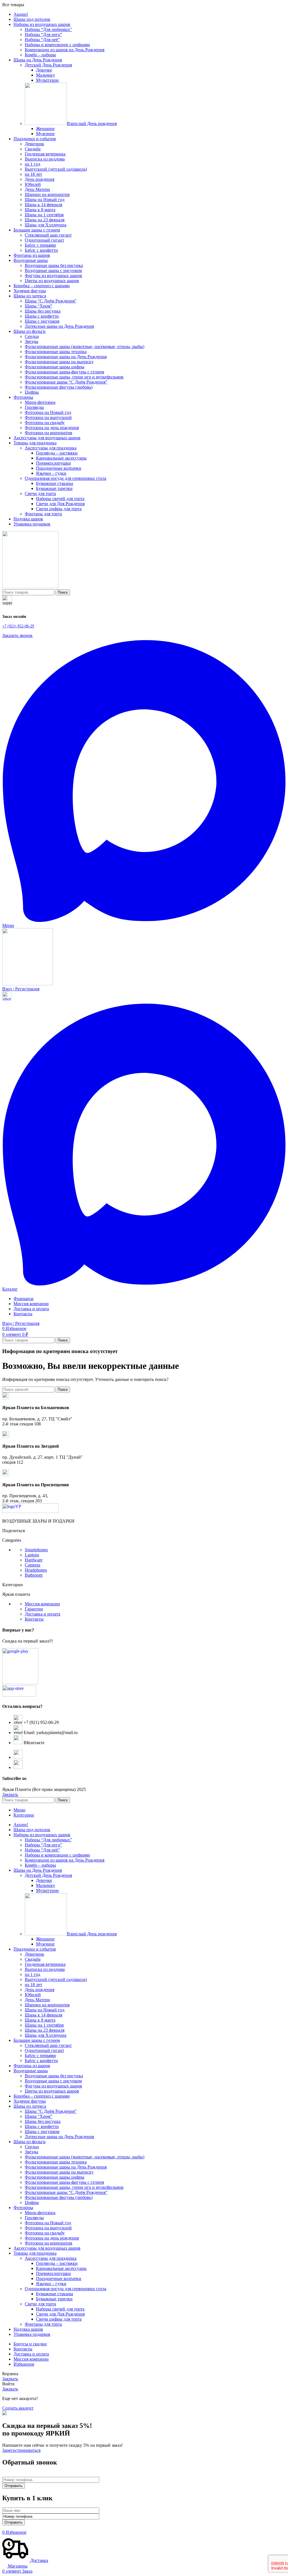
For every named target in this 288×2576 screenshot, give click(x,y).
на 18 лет (33, 174)
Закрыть (10, 1794)
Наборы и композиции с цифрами (57, 45)
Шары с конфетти (42, 316)
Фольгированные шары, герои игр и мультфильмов (74, 377)
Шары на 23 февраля (45, 220)
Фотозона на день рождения (52, 428)
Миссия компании (42, 1604)
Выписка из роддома (45, 159)
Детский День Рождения (48, 65)
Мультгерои (47, 80)
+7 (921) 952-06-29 (18, 626)
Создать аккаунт (18, 2408)
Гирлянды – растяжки (57, 453)
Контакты (34, 1619)
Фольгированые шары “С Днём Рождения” (66, 382)
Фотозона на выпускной (48, 417)
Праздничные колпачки (59, 468)
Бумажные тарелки (54, 488)
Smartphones (36, 1550)
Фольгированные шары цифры (55, 367)
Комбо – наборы (40, 55)
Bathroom (34, 1575)
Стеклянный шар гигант (48, 235)
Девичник (34, 144)
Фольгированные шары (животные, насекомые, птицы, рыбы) (85, 346)
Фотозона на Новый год (48, 412)
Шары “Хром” (39, 306)
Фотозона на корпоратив (49, 433)
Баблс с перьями (40, 245)
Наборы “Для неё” (42, 40)
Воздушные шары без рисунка (54, 265)
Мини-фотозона (40, 402)
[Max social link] (144, 920)
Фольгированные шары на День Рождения (66, 357)
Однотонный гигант (44, 240)
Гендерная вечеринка (45, 154)
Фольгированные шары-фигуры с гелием (64, 372)
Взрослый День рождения (92, 123)
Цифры (32, 392)
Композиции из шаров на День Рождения (65, 50)
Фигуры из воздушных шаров (53, 276)
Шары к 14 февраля (43, 205)
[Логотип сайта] (30, 587)
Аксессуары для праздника (51, 448)
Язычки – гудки (51, 473)
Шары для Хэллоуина (46, 225)
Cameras (32, 1565)
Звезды (31, 341)
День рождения (40, 179)
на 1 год (32, 164)
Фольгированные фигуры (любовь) (59, 387)
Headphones (36, 1570)
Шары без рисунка (43, 311)
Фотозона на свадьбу (45, 423)
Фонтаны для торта (43, 514)
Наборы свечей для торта (60, 499)
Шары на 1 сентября (44, 215)
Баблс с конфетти (41, 250)
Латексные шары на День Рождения (59, 326)
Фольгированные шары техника (56, 352)
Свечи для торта (40, 493)
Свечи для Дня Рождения (60, 504)
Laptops (32, 1555)
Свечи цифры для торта (59, 509)
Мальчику (46, 75)
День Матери (37, 189)
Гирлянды (34, 407)
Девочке (44, 70)
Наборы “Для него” (43, 34)
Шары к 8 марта (40, 210)
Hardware (34, 1560)
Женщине (45, 129)
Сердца (32, 336)
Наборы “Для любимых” (48, 29)
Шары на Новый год (45, 200)
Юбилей (33, 184)
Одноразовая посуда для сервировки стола (66, 478)
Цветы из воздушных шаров (52, 281)
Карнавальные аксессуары (61, 458)
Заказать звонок (17, 635)
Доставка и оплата (42, 1614)
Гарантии (34, 1609)
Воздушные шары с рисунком (53, 270)
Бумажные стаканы (55, 483)
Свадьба (33, 149)
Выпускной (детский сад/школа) (56, 169)
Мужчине (45, 134)
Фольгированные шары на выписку (59, 362)
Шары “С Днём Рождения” (51, 301)
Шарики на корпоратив (47, 194)
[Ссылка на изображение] (30, 1511)
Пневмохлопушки (53, 463)
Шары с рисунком (42, 321)
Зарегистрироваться (21, 2450)
